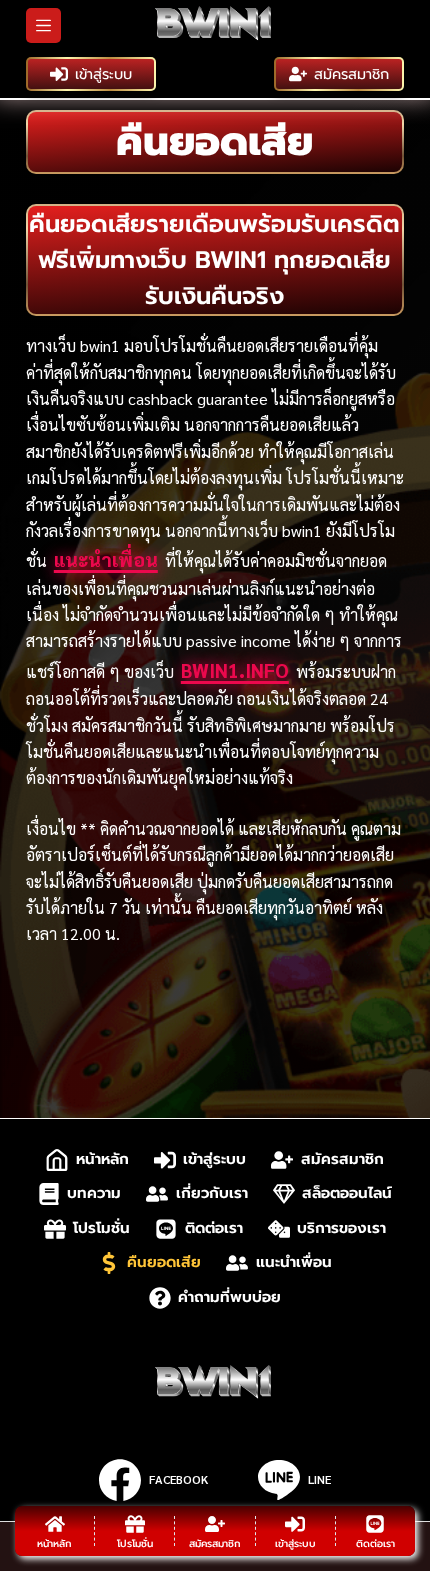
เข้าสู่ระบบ (103, 74)
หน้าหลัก (102, 1159)
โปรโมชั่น (101, 1228)
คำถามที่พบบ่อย (229, 1297)
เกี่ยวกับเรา (212, 1193)
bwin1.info (235, 670)
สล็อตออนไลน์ (347, 1193)
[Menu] (43, 25)
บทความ (94, 1193)
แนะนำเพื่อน (106, 559)
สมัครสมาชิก (351, 74)
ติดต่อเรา (214, 1228)
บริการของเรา (341, 1228)
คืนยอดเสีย (164, 1262)
